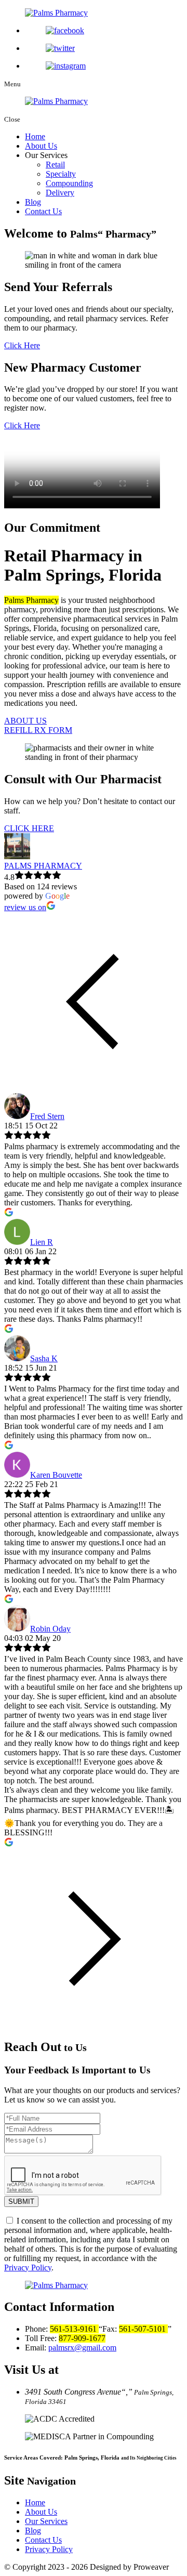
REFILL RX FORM (38, 730)
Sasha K (44, 1358)
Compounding (69, 183)
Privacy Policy (28, 2268)
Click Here (22, 345)
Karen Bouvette (56, 1475)
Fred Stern (47, 1116)
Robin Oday (50, 1629)
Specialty (61, 174)
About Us (41, 146)
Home (35, 136)
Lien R (42, 1242)
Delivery (60, 193)
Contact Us (43, 211)
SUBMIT (21, 2202)
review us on (25, 907)
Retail (55, 165)
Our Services (46, 2521)
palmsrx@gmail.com (82, 2348)
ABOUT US (25, 721)
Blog (33, 202)
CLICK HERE (29, 828)
